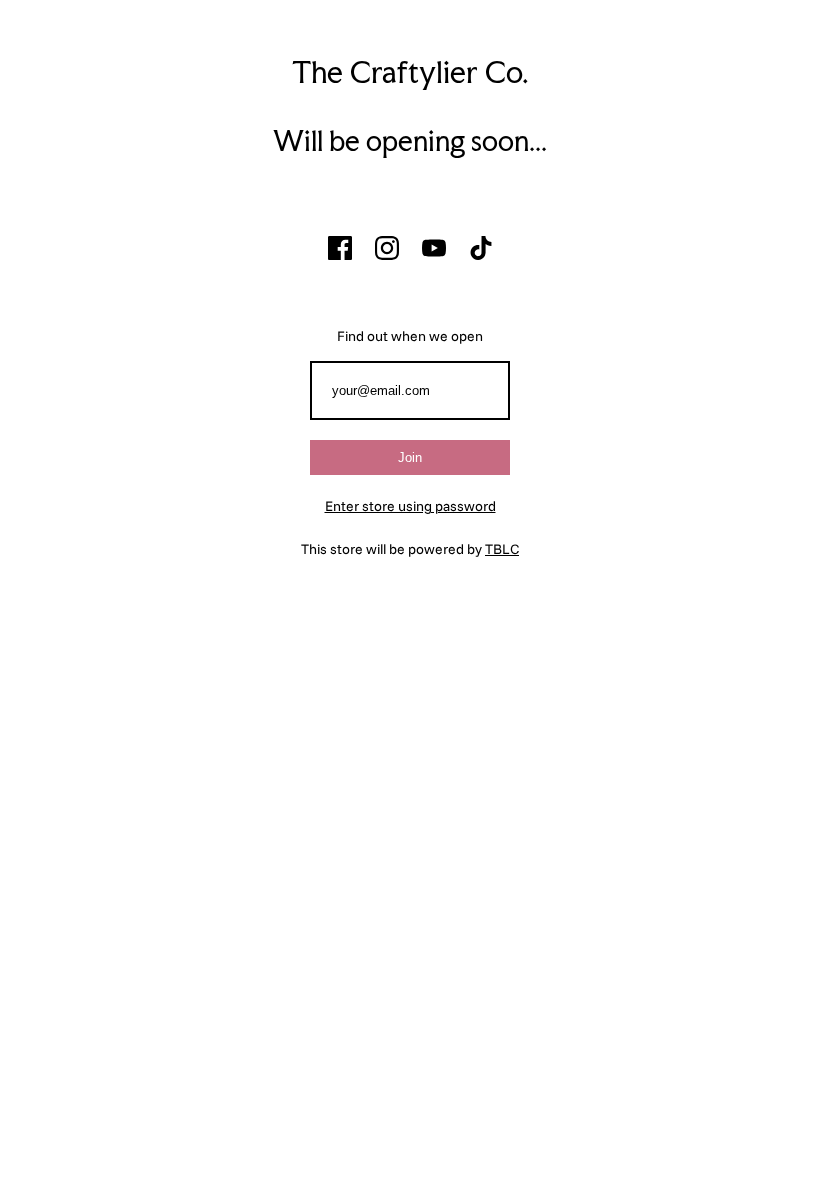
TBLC (502, 549)
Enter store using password (410, 506)
